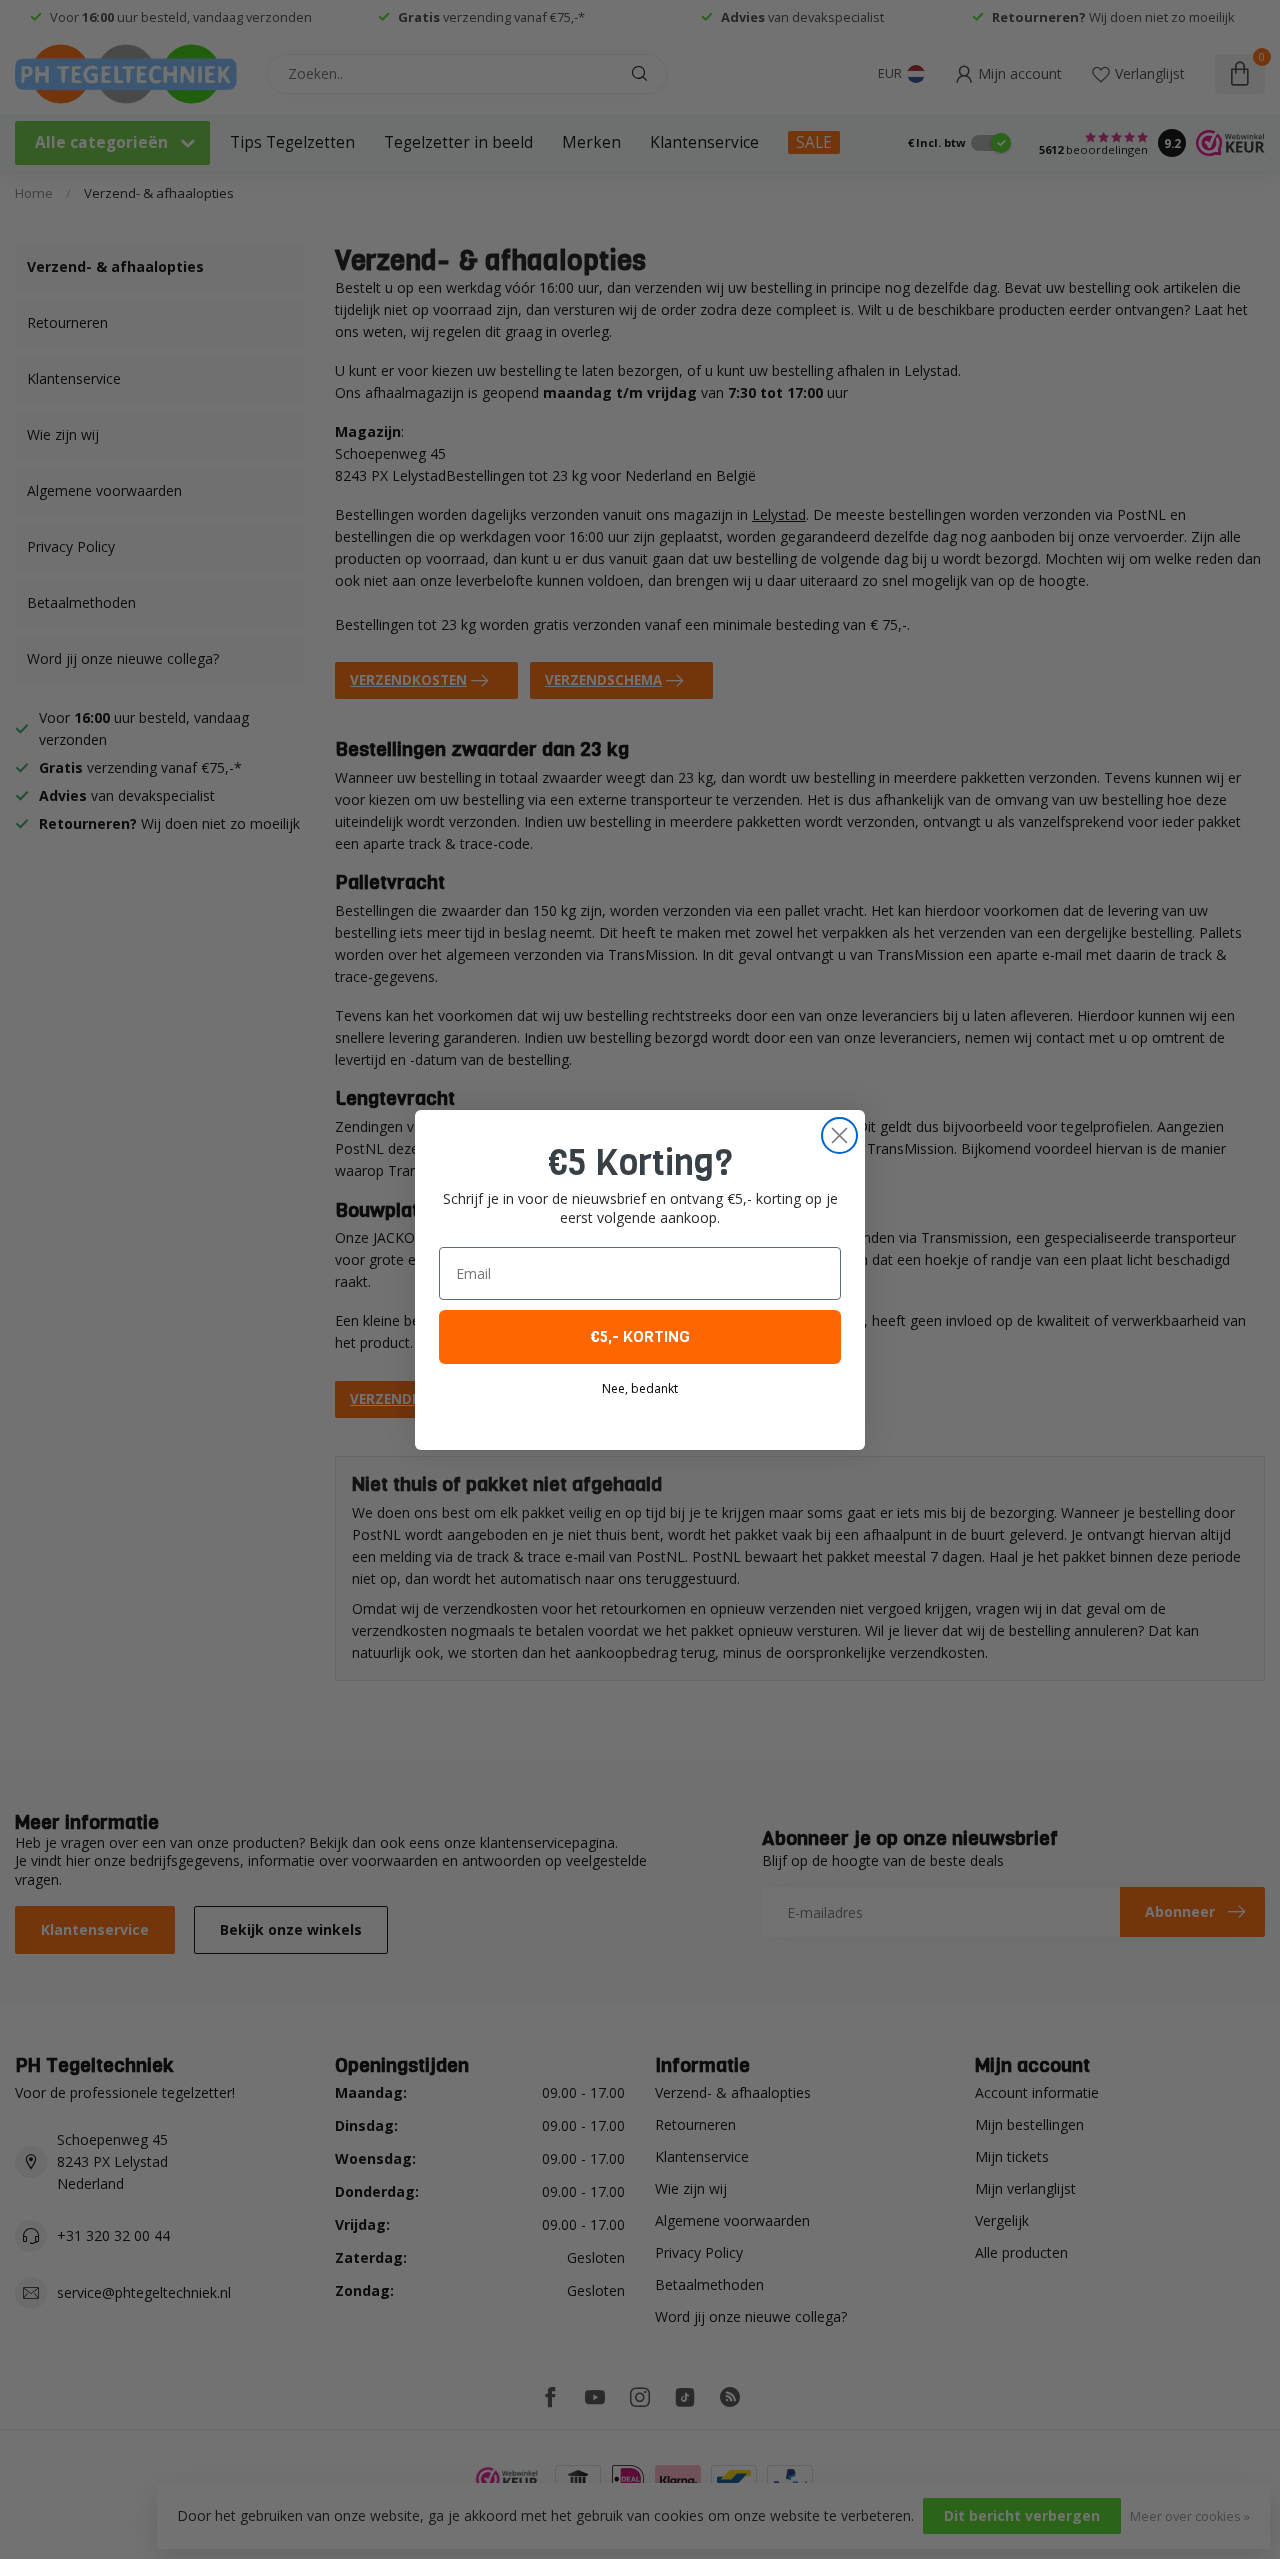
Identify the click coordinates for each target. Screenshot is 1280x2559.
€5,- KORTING (640, 1336)
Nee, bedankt (640, 1388)
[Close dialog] (839, 1135)
